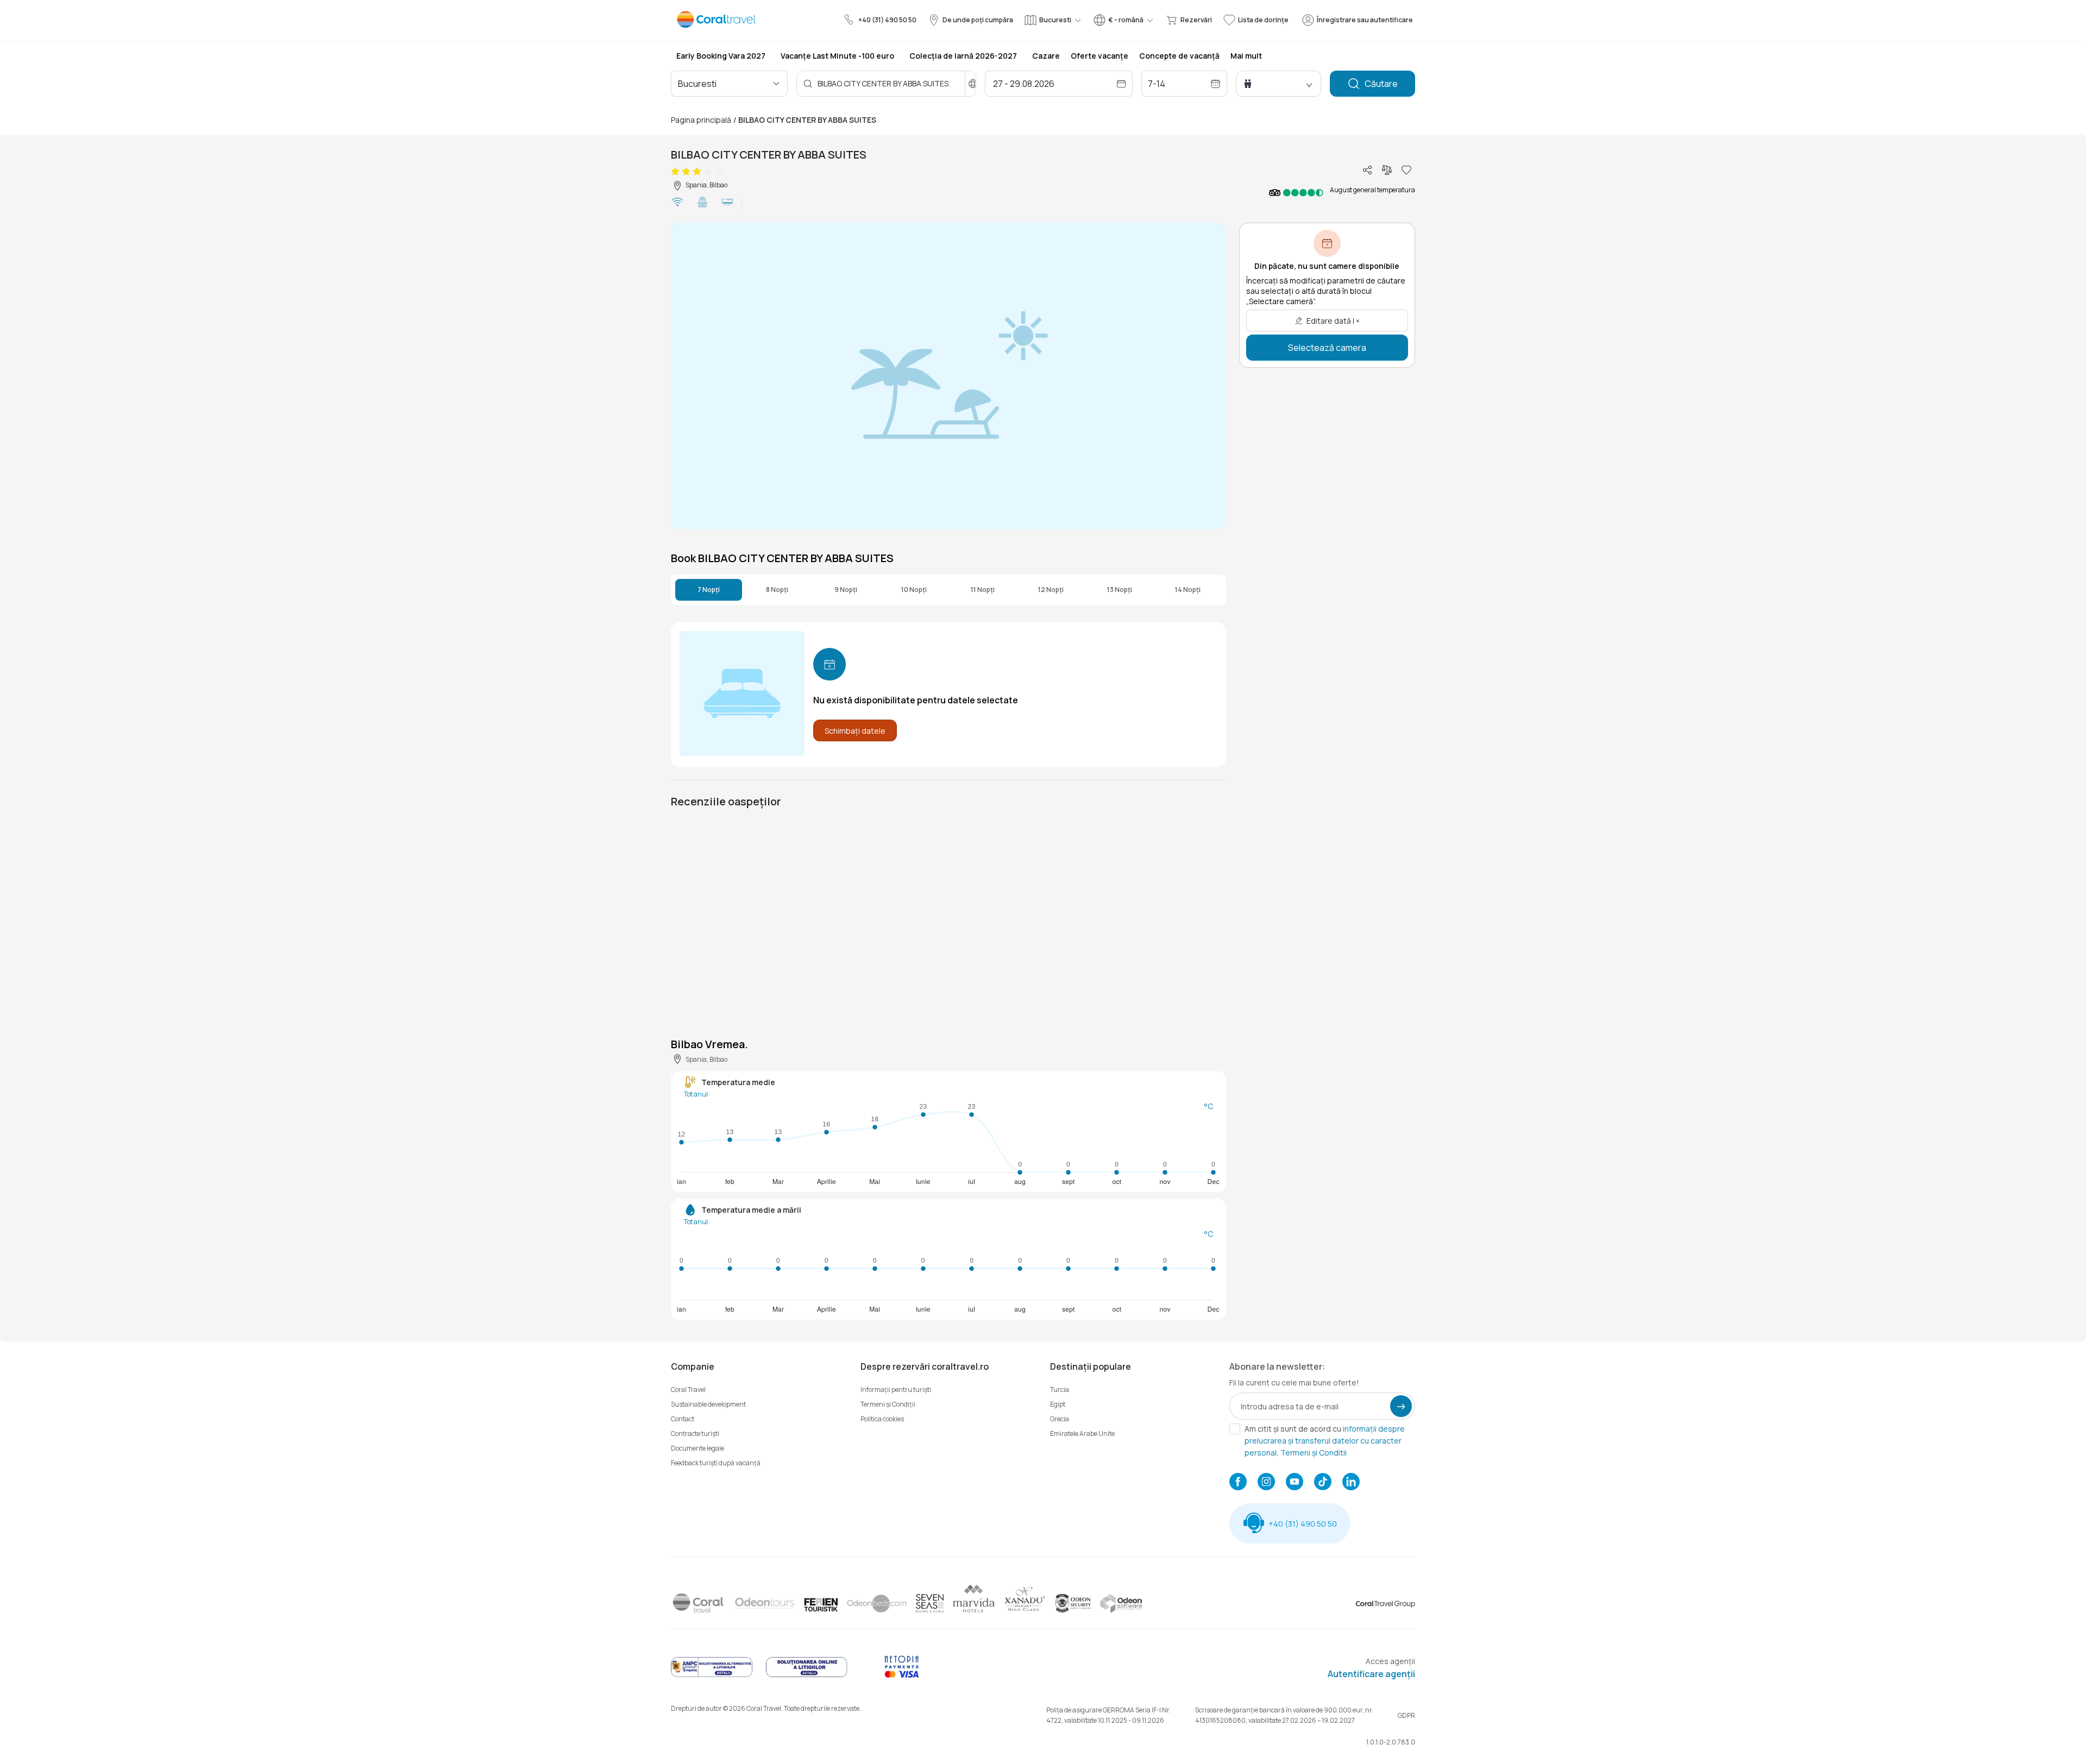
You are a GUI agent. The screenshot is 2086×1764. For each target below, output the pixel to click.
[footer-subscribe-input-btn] (1401, 1406)
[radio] (675, 172)
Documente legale (698, 1448)
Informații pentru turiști (896, 1390)
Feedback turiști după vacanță (716, 1463)
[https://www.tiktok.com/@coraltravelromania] (1323, 1483)
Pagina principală (701, 120)
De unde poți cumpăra (978, 20)
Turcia (1060, 1390)
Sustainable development (708, 1404)
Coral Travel (688, 1390)
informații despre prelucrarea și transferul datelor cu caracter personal (1325, 1441)
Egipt (1058, 1404)
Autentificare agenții (1371, 1674)
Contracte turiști (695, 1434)
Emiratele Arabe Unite (1082, 1434)
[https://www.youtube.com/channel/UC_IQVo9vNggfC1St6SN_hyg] (1295, 1483)
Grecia (1060, 1419)
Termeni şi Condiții (888, 1404)
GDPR (1406, 1715)
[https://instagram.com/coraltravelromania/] (1266, 1483)
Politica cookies (882, 1419)
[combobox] (725, 84)
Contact (683, 1419)
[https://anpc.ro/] (712, 1675)
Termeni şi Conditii (1314, 1453)
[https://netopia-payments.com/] (902, 1675)
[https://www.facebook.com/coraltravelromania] (1238, 1483)
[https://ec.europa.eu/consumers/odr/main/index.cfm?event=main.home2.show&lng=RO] (807, 1675)
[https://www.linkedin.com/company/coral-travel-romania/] (1351, 1483)
